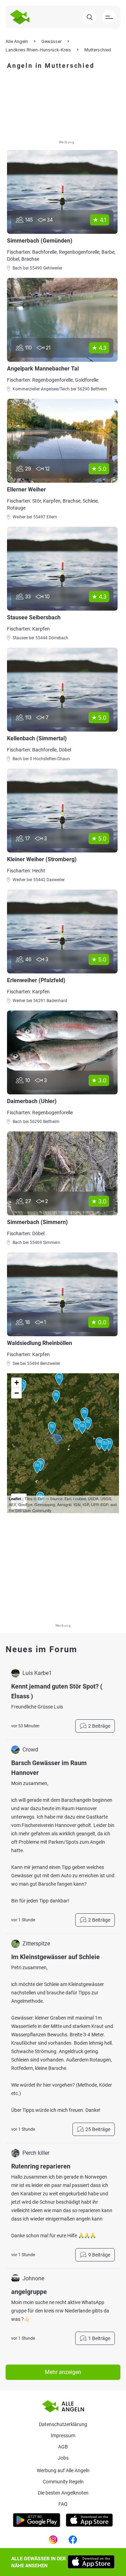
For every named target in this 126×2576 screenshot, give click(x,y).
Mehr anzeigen (63, 2372)
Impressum (63, 2435)
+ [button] (17, 1383)
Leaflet (15, 1499)
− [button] (17, 1393)
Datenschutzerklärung (63, 2424)
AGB (63, 2447)
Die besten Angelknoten (63, 2493)
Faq (63, 2504)
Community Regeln (63, 2482)
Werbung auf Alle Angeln (63, 2470)
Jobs (63, 2458)
